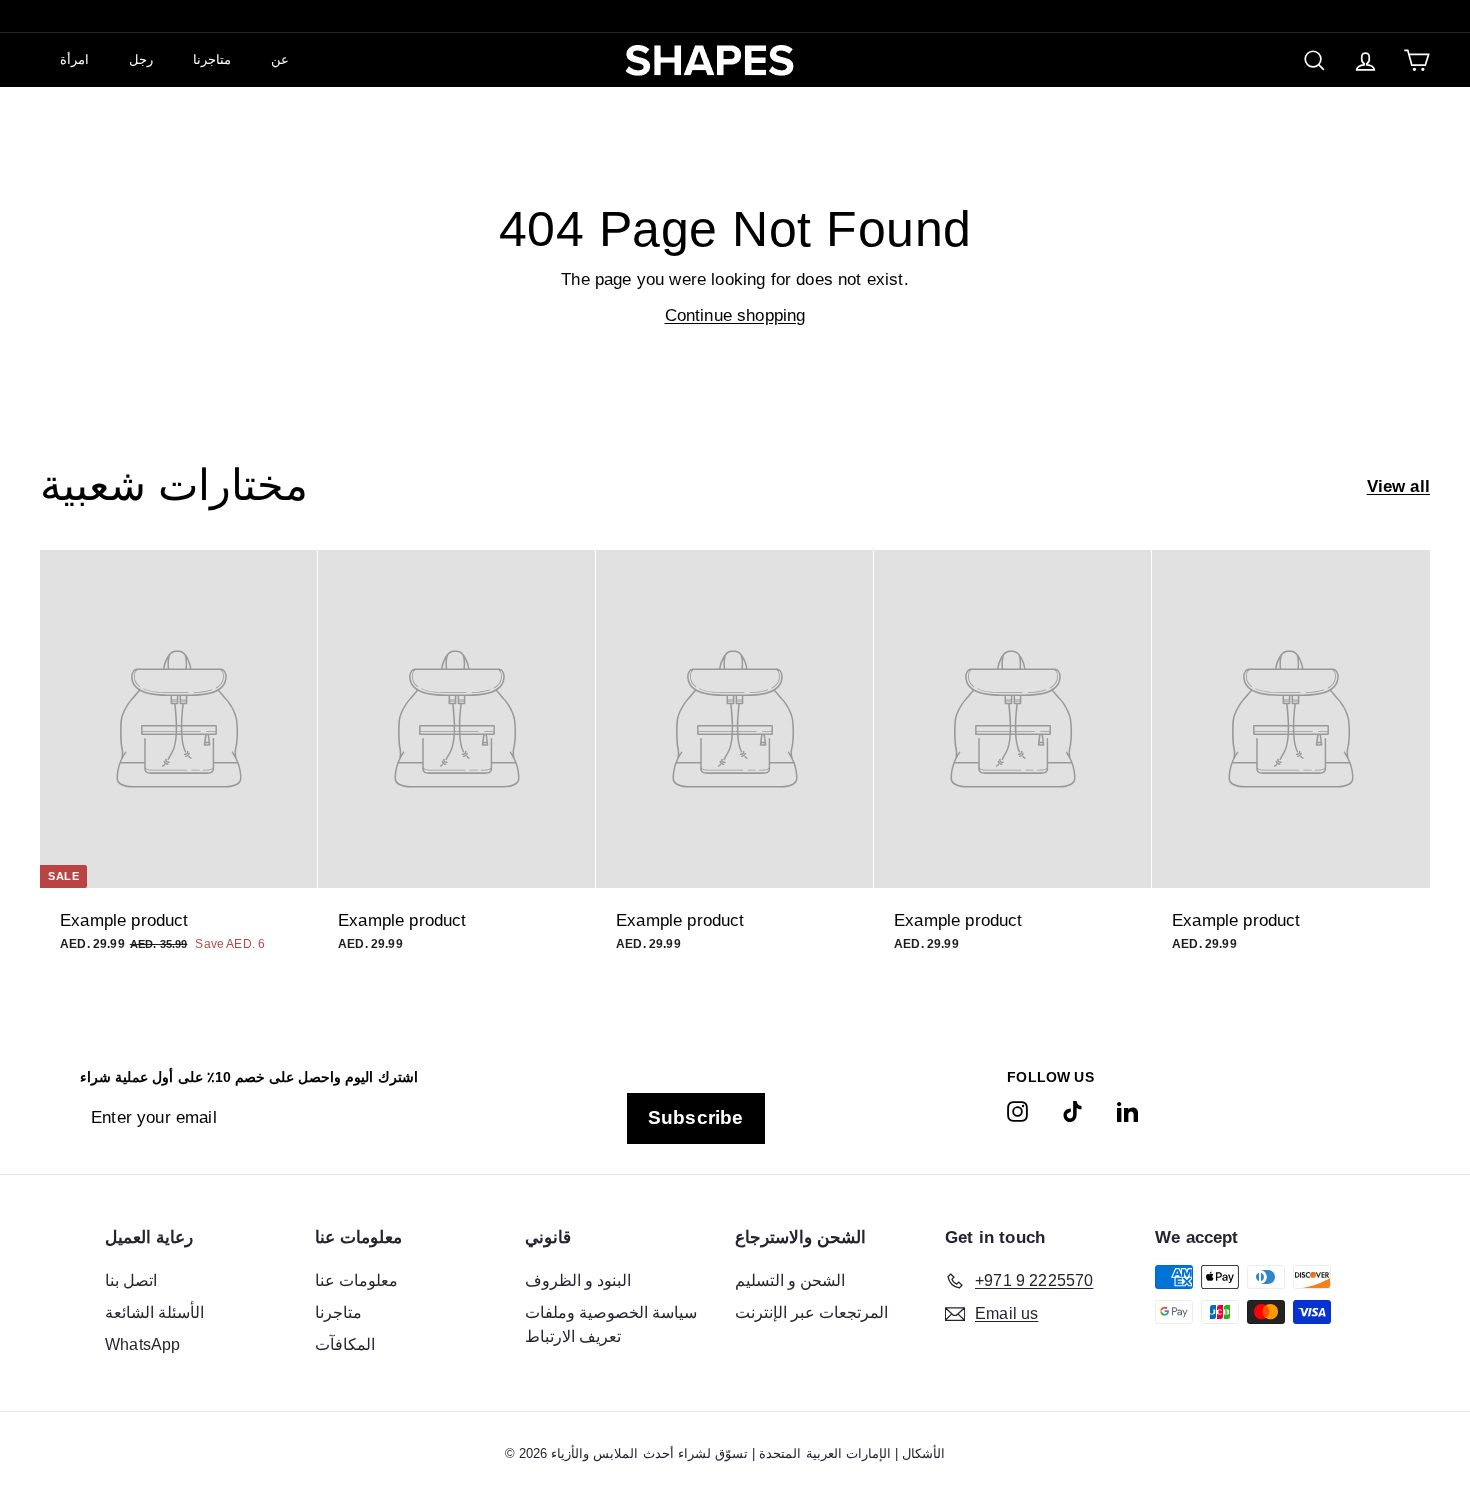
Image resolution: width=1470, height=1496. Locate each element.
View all (1398, 486)
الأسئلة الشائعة (154, 1312)
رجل (141, 59)
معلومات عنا (356, 1280)
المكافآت (345, 1344)
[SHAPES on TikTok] (1072, 1111)
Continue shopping (735, 315)
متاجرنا (212, 59)
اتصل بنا (131, 1280)
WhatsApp (142, 1344)
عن (280, 59)
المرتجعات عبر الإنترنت (811, 1312)
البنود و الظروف (578, 1280)
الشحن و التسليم (790, 1280)
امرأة (74, 59)
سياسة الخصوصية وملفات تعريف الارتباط (611, 1324)
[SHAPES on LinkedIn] (1127, 1111)
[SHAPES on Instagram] (1017, 1111)
